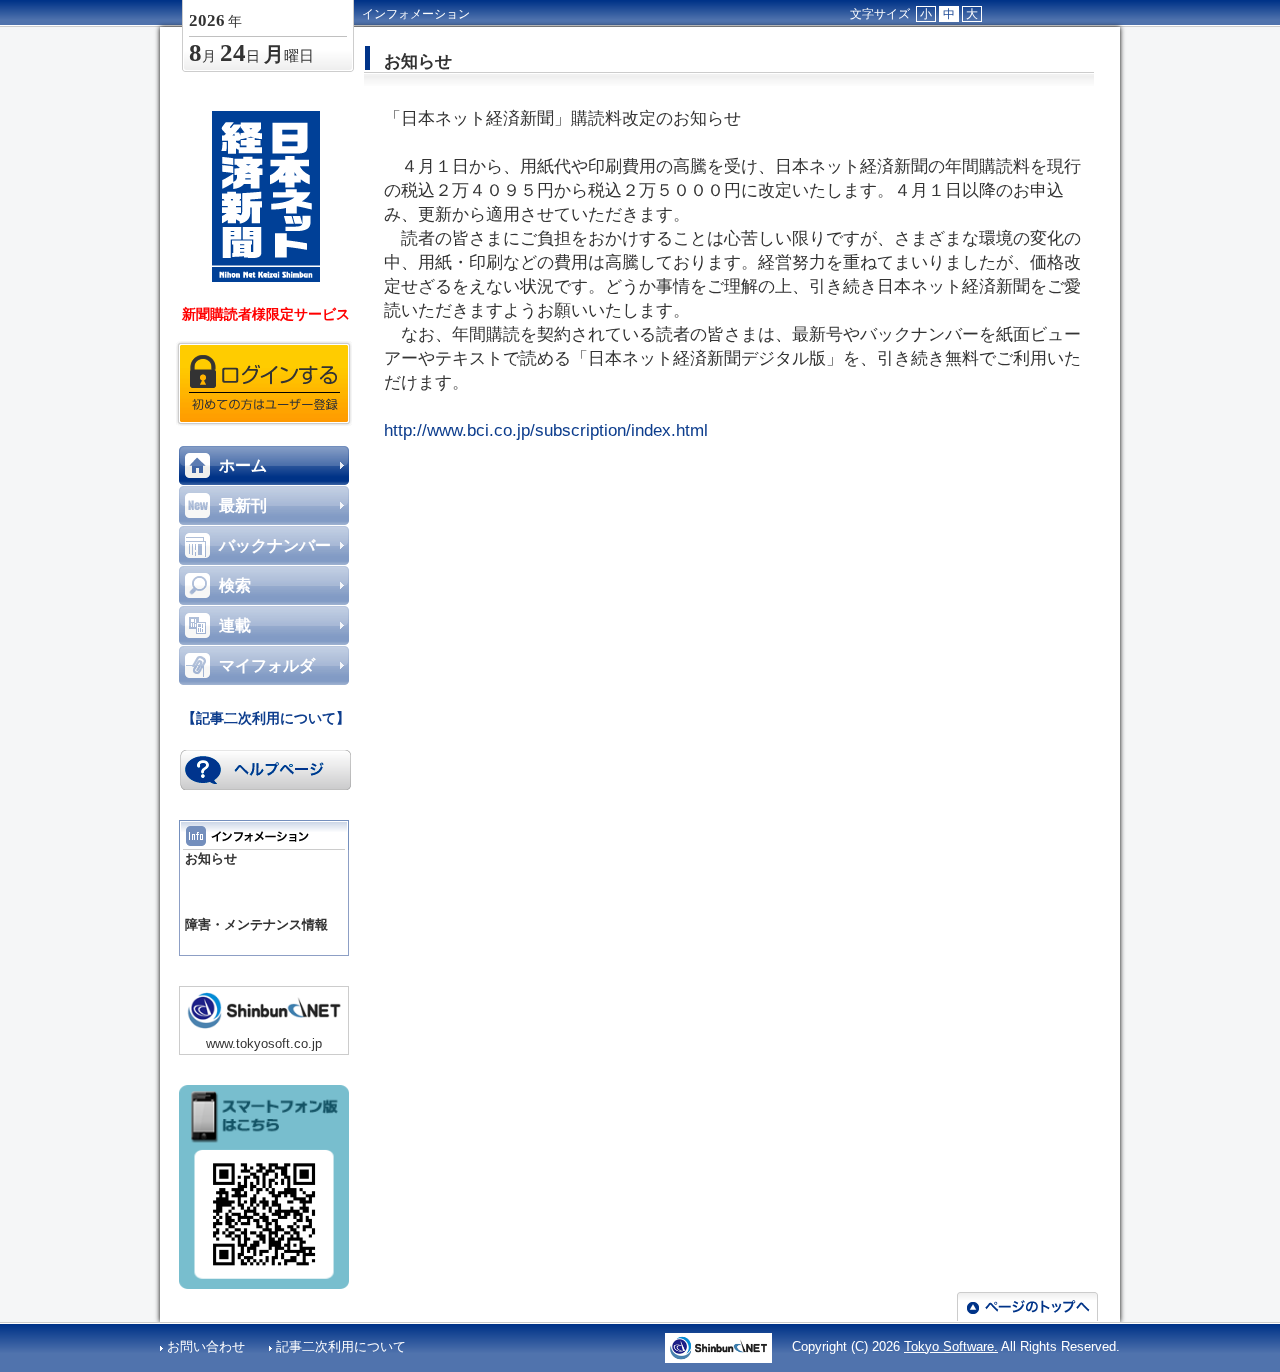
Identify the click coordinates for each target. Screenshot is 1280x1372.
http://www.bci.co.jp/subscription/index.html (546, 430)
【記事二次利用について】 (266, 718)
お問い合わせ (208, 1346)
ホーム (243, 465)
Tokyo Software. (951, 1346)
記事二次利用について (341, 1346)
